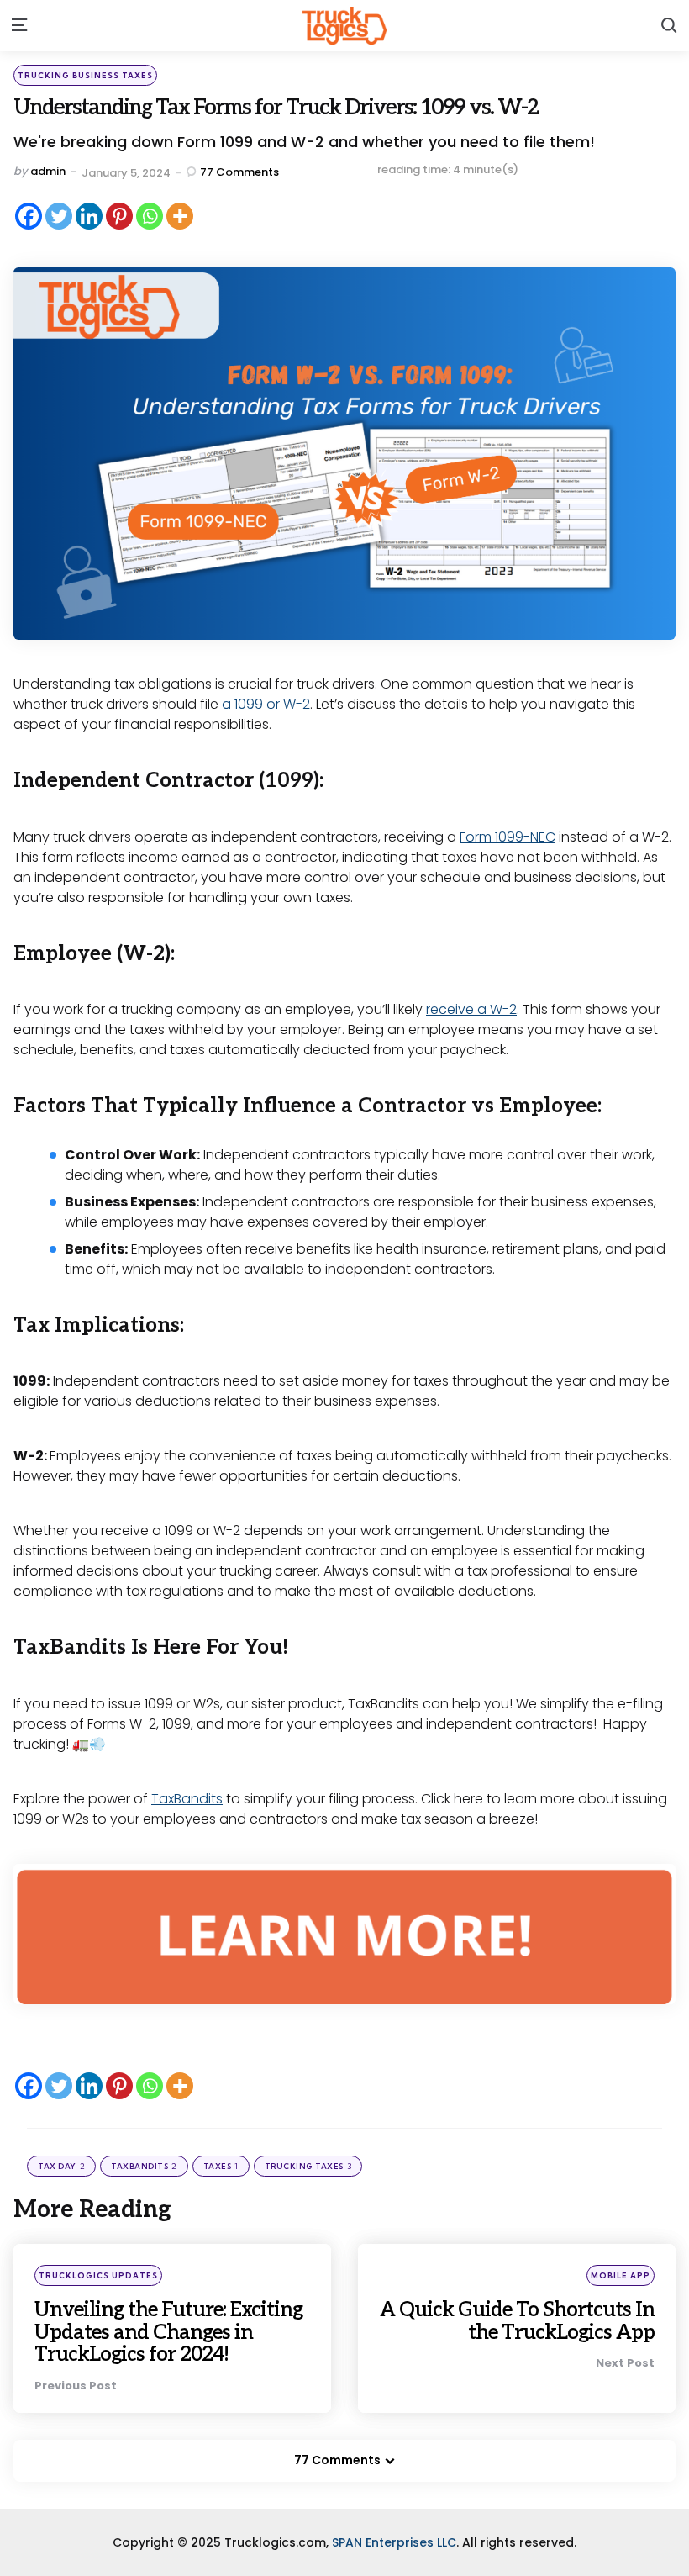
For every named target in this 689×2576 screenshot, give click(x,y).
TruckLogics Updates (98, 2275)
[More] (180, 216)
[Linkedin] (89, 216)
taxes (221, 2166)
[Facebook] (29, 216)
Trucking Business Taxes (85, 75)
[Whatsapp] (150, 216)
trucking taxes (308, 2166)
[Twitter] (59, 216)
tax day (61, 2166)
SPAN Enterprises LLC (394, 2542)
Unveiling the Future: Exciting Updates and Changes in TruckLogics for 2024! (168, 2332)
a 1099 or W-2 (266, 704)
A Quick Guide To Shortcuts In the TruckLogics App (517, 2321)
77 (239, 172)
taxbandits (144, 2166)
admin (48, 171)
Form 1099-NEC (508, 837)
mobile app (621, 2275)
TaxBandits (187, 1799)
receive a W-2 (471, 1009)
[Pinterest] (119, 216)
